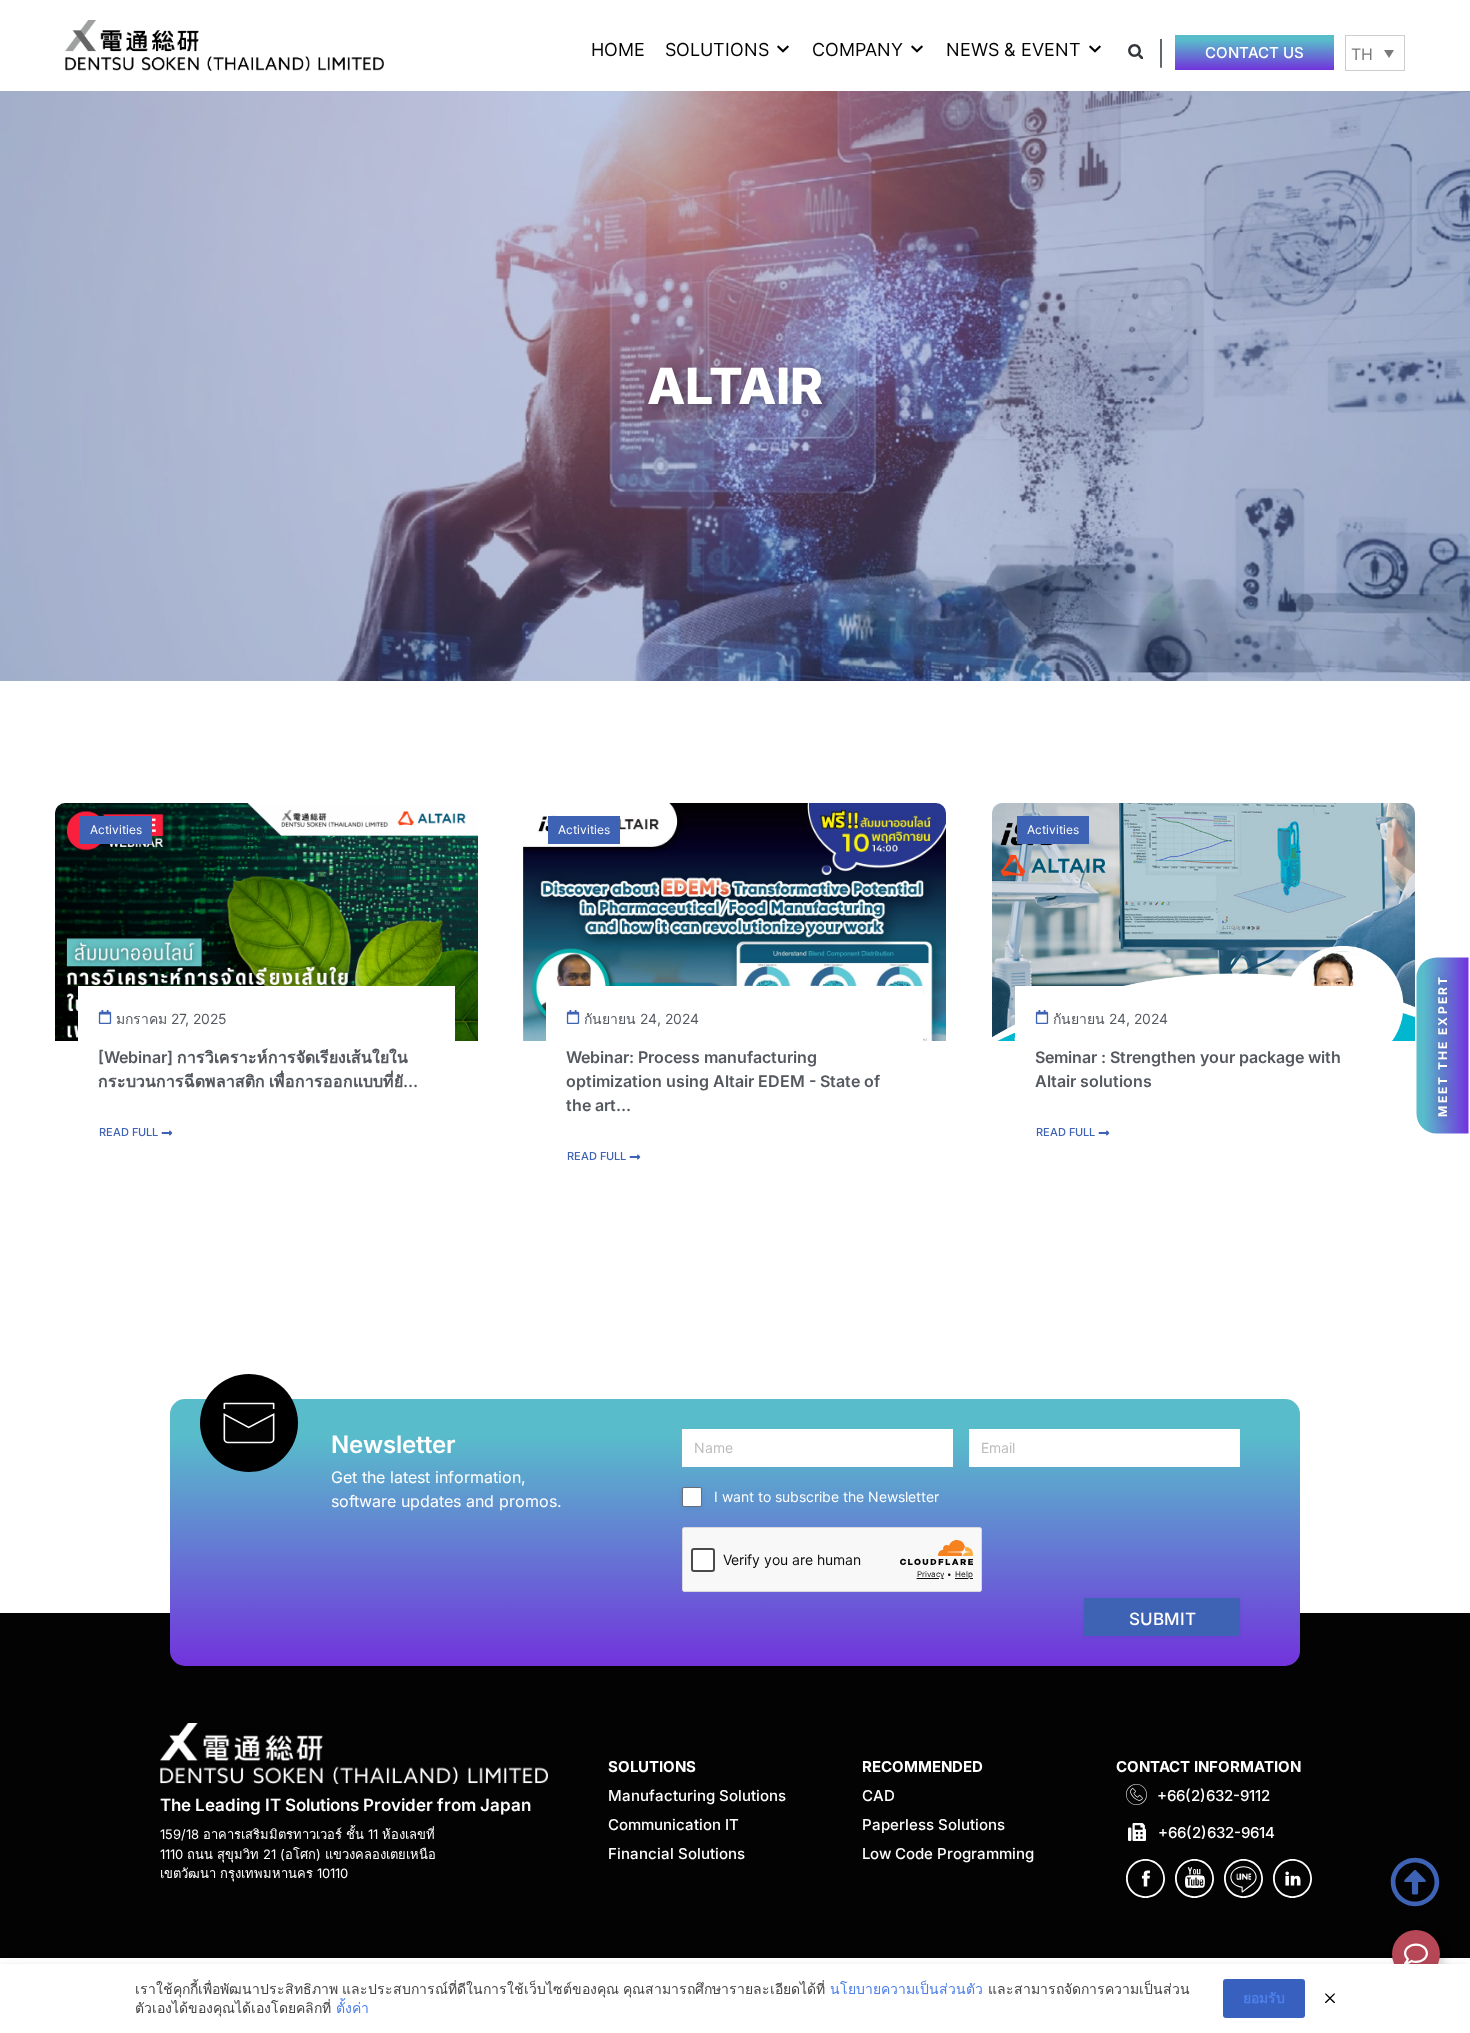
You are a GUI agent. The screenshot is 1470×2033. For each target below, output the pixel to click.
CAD (878, 1795)
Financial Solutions (676, 1853)
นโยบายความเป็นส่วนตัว (906, 1988)
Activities (116, 829)
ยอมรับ (1264, 1997)
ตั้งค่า (352, 2007)
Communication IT (673, 1824)
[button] (728, 49)
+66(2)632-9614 (1216, 1832)
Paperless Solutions (933, 1824)
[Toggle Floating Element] (1416, 1954)
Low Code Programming (948, 1853)
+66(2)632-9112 (1213, 1795)
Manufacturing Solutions (697, 1795)
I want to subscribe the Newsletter (826, 1496)
